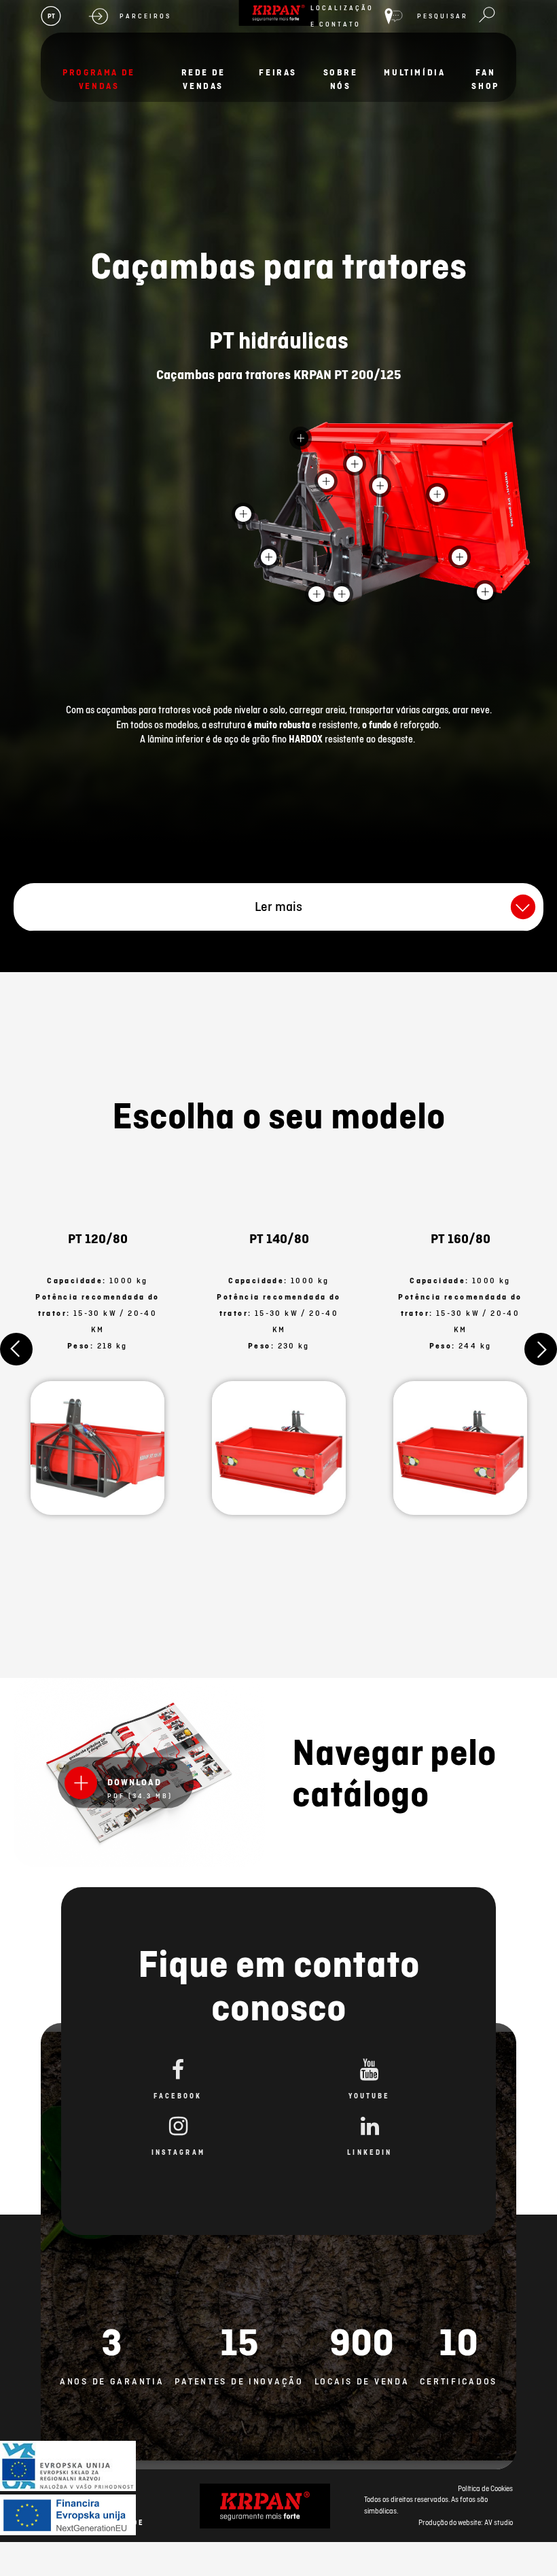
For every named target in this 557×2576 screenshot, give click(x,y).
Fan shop (485, 79)
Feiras (278, 72)
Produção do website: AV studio (466, 2522)
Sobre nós (341, 79)
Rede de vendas (203, 79)
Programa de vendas (99, 79)
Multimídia (414, 72)
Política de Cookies (485, 2488)
